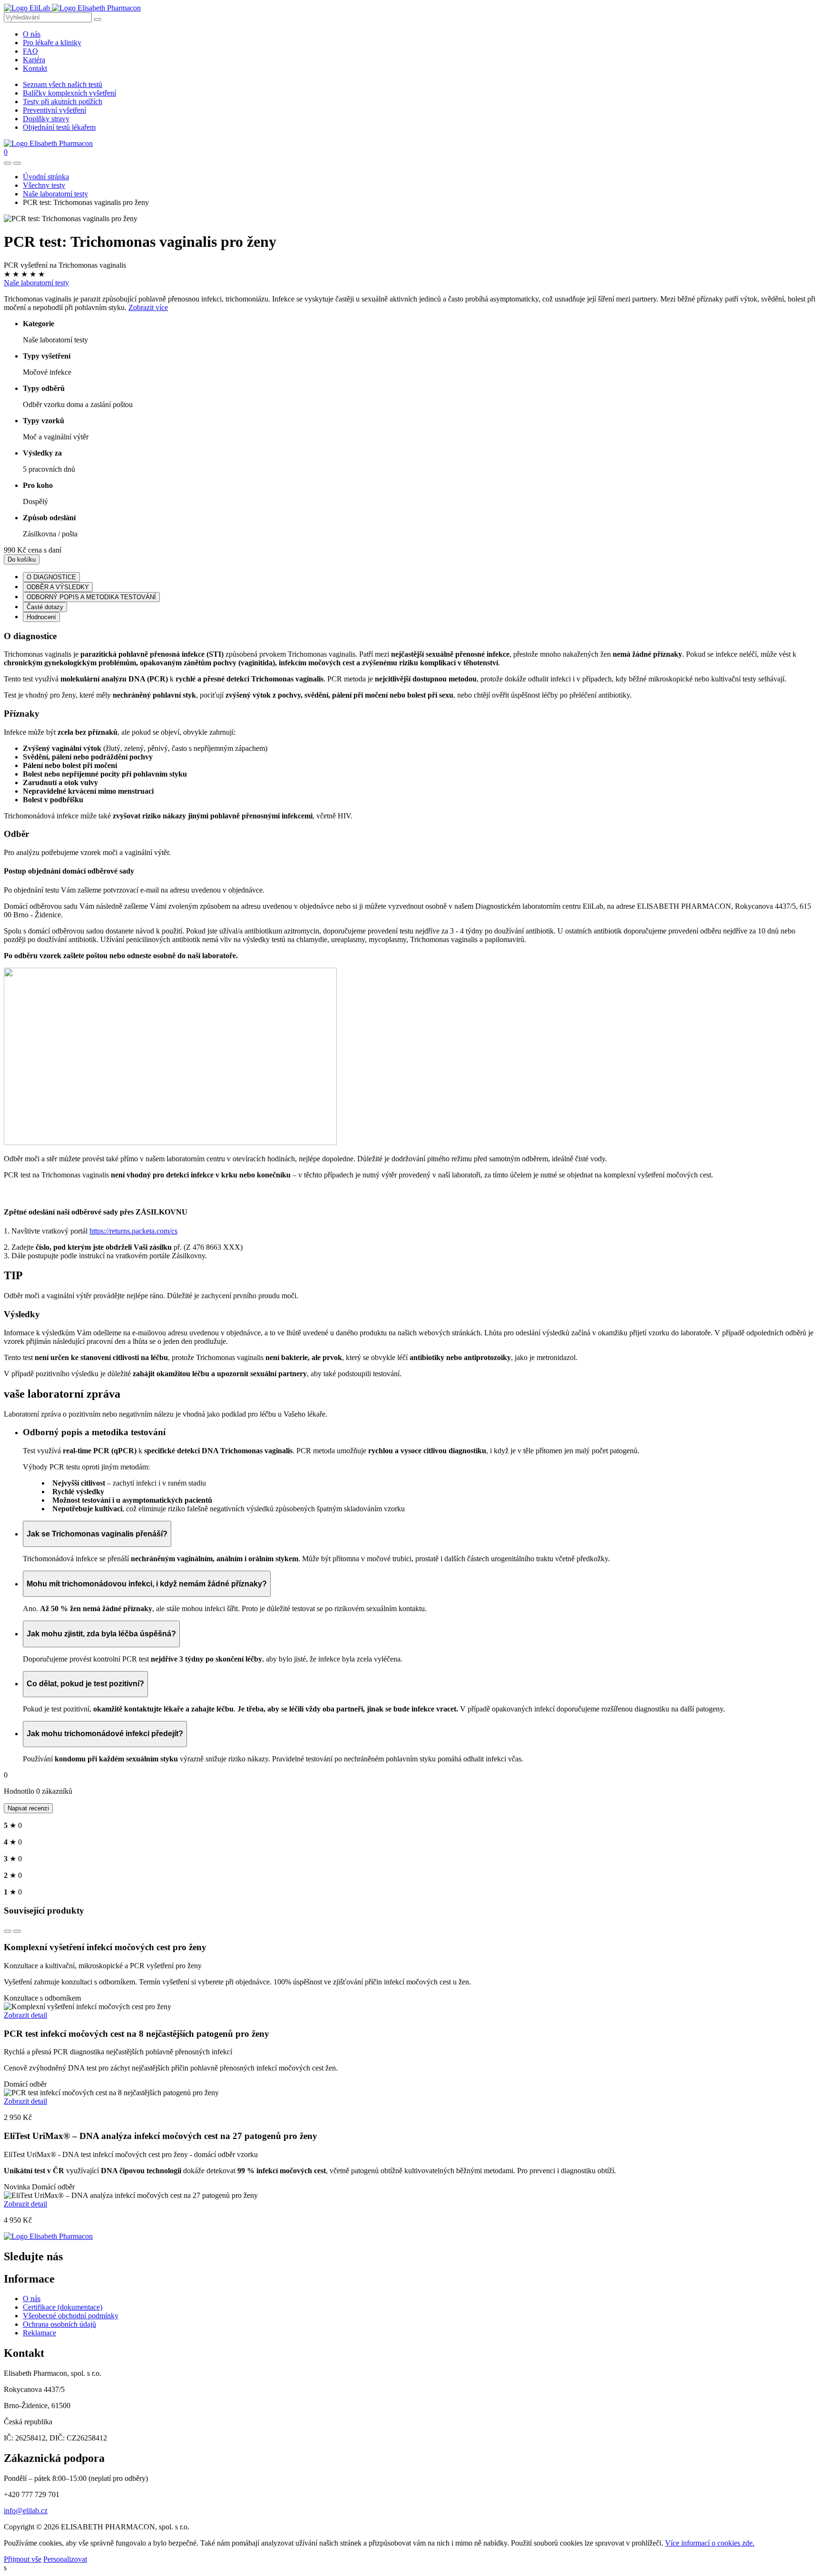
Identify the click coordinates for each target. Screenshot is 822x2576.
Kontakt (35, 68)
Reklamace (39, 2333)
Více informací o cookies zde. (710, 2543)
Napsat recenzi (28, 1808)
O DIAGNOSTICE (51, 577)
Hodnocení (41, 617)
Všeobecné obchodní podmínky (71, 2316)
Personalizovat (65, 2559)
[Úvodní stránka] (48, 2236)
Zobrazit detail (25, 2015)
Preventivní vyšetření (54, 110)
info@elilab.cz (26, 2511)
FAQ (30, 51)
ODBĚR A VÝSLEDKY (58, 587)
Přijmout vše (23, 2559)
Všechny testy (44, 185)
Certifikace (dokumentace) (63, 2307)
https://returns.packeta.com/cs (133, 1231)
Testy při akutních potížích (63, 102)
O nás (32, 34)
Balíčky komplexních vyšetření (69, 93)
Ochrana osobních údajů (59, 2324)
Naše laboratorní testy (55, 194)
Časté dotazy (45, 607)
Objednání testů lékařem (59, 127)
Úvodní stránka (46, 177)
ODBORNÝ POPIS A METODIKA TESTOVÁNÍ (91, 597)
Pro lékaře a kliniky (52, 43)
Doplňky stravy (46, 119)
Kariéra (34, 60)
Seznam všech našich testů (63, 84)
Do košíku (22, 559)
